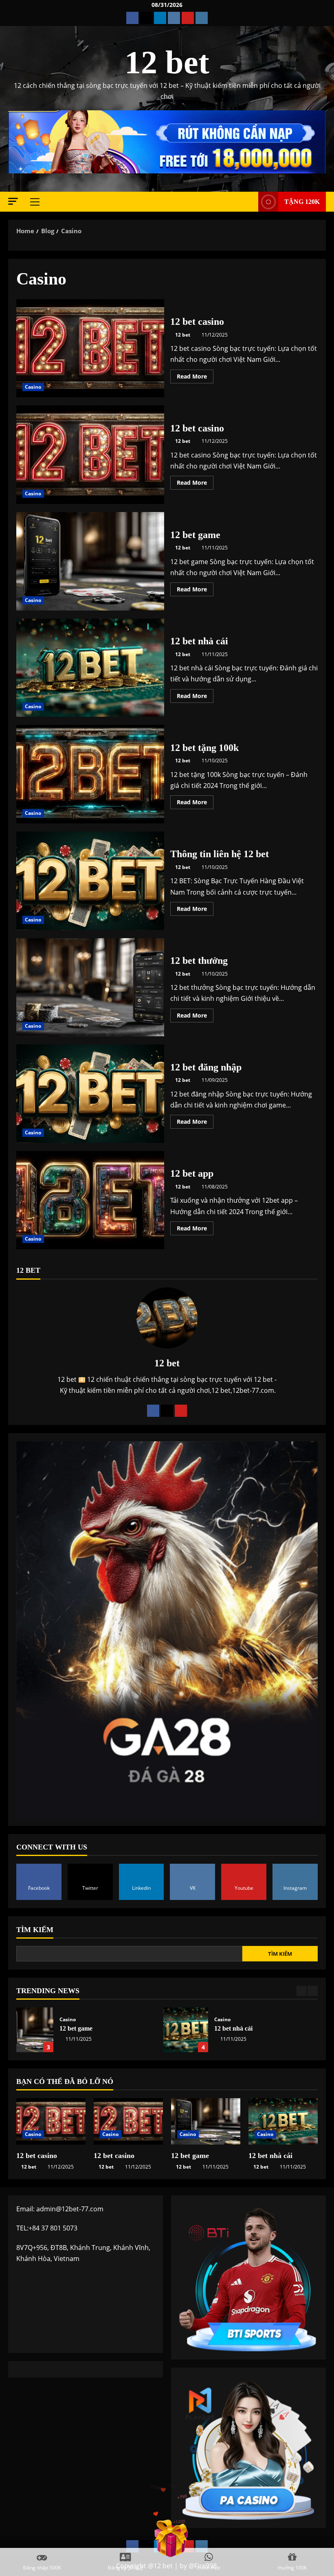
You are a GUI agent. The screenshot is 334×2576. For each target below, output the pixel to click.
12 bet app (90, 1200)
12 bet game (90, 561)
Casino (33, 387)
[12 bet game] (206, 2121)
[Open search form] (250, 202)
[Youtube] (181, 1411)
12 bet (167, 62)
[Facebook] (153, 1411)
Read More (195, 378)
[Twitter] (167, 1411)
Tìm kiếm (35, 1930)
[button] (13, 201)
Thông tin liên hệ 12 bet (90, 881)
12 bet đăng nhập (90, 1094)
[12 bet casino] (51, 2121)
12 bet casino (90, 348)
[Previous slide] (302, 1991)
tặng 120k (302, 202)
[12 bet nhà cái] (283, 2121)
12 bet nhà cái (90, 668)
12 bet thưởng (90, 987)
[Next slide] (313, 1991)
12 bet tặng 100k (90, 774)
